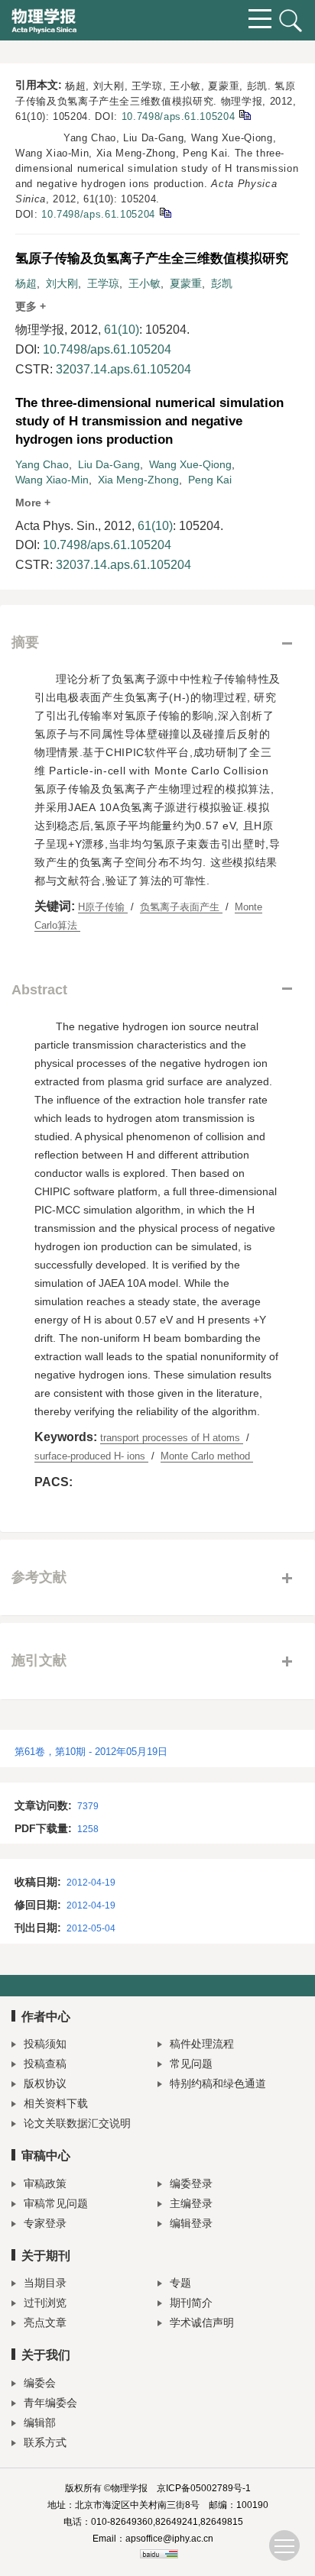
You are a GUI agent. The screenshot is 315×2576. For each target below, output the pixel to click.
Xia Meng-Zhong (138, 480)
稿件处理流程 (202, 2044)
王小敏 (145, 283)
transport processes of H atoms (172, 1438)
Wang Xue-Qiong (190, 464)
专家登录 (45, 2223)
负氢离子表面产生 (181, 907)
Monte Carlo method (207, 1456)
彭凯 (222, 283)
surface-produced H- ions (91, 1456)
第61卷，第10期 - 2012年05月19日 (91, 1752)
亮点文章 (45, 2322)
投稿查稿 (45, 2064)
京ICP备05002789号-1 (204, 2488)
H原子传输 (103, 907)
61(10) (122, 330)
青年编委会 (50, 2403)
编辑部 (40, 2422)
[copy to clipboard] (165, 212)
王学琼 (103, 283)
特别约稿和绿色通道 (218, 2083)
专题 (180, 2283)
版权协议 (45, 2083)
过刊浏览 (45, 2303)
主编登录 (191, 2203)
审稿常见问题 (56, 2203)
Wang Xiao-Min (52, 480)
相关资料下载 (56, 2103)
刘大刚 (62, 283)
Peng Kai (210, 480)
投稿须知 (45, 2044)
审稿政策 (45, 2183)
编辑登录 (191, 2223)
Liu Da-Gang (109, 464)
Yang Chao (42, 464)
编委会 (40, 2383)
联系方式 (45, 2442)
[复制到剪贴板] (244, 114)
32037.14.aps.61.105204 (123, 369)
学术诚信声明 (202, 2322)
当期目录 (45, 2283)
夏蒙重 (186, 283)
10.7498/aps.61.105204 (179, 116)
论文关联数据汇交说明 (77, 2123)
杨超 (26, 283)
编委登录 (191, 2183)
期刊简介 (191, 2303)
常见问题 (191, 2064)
